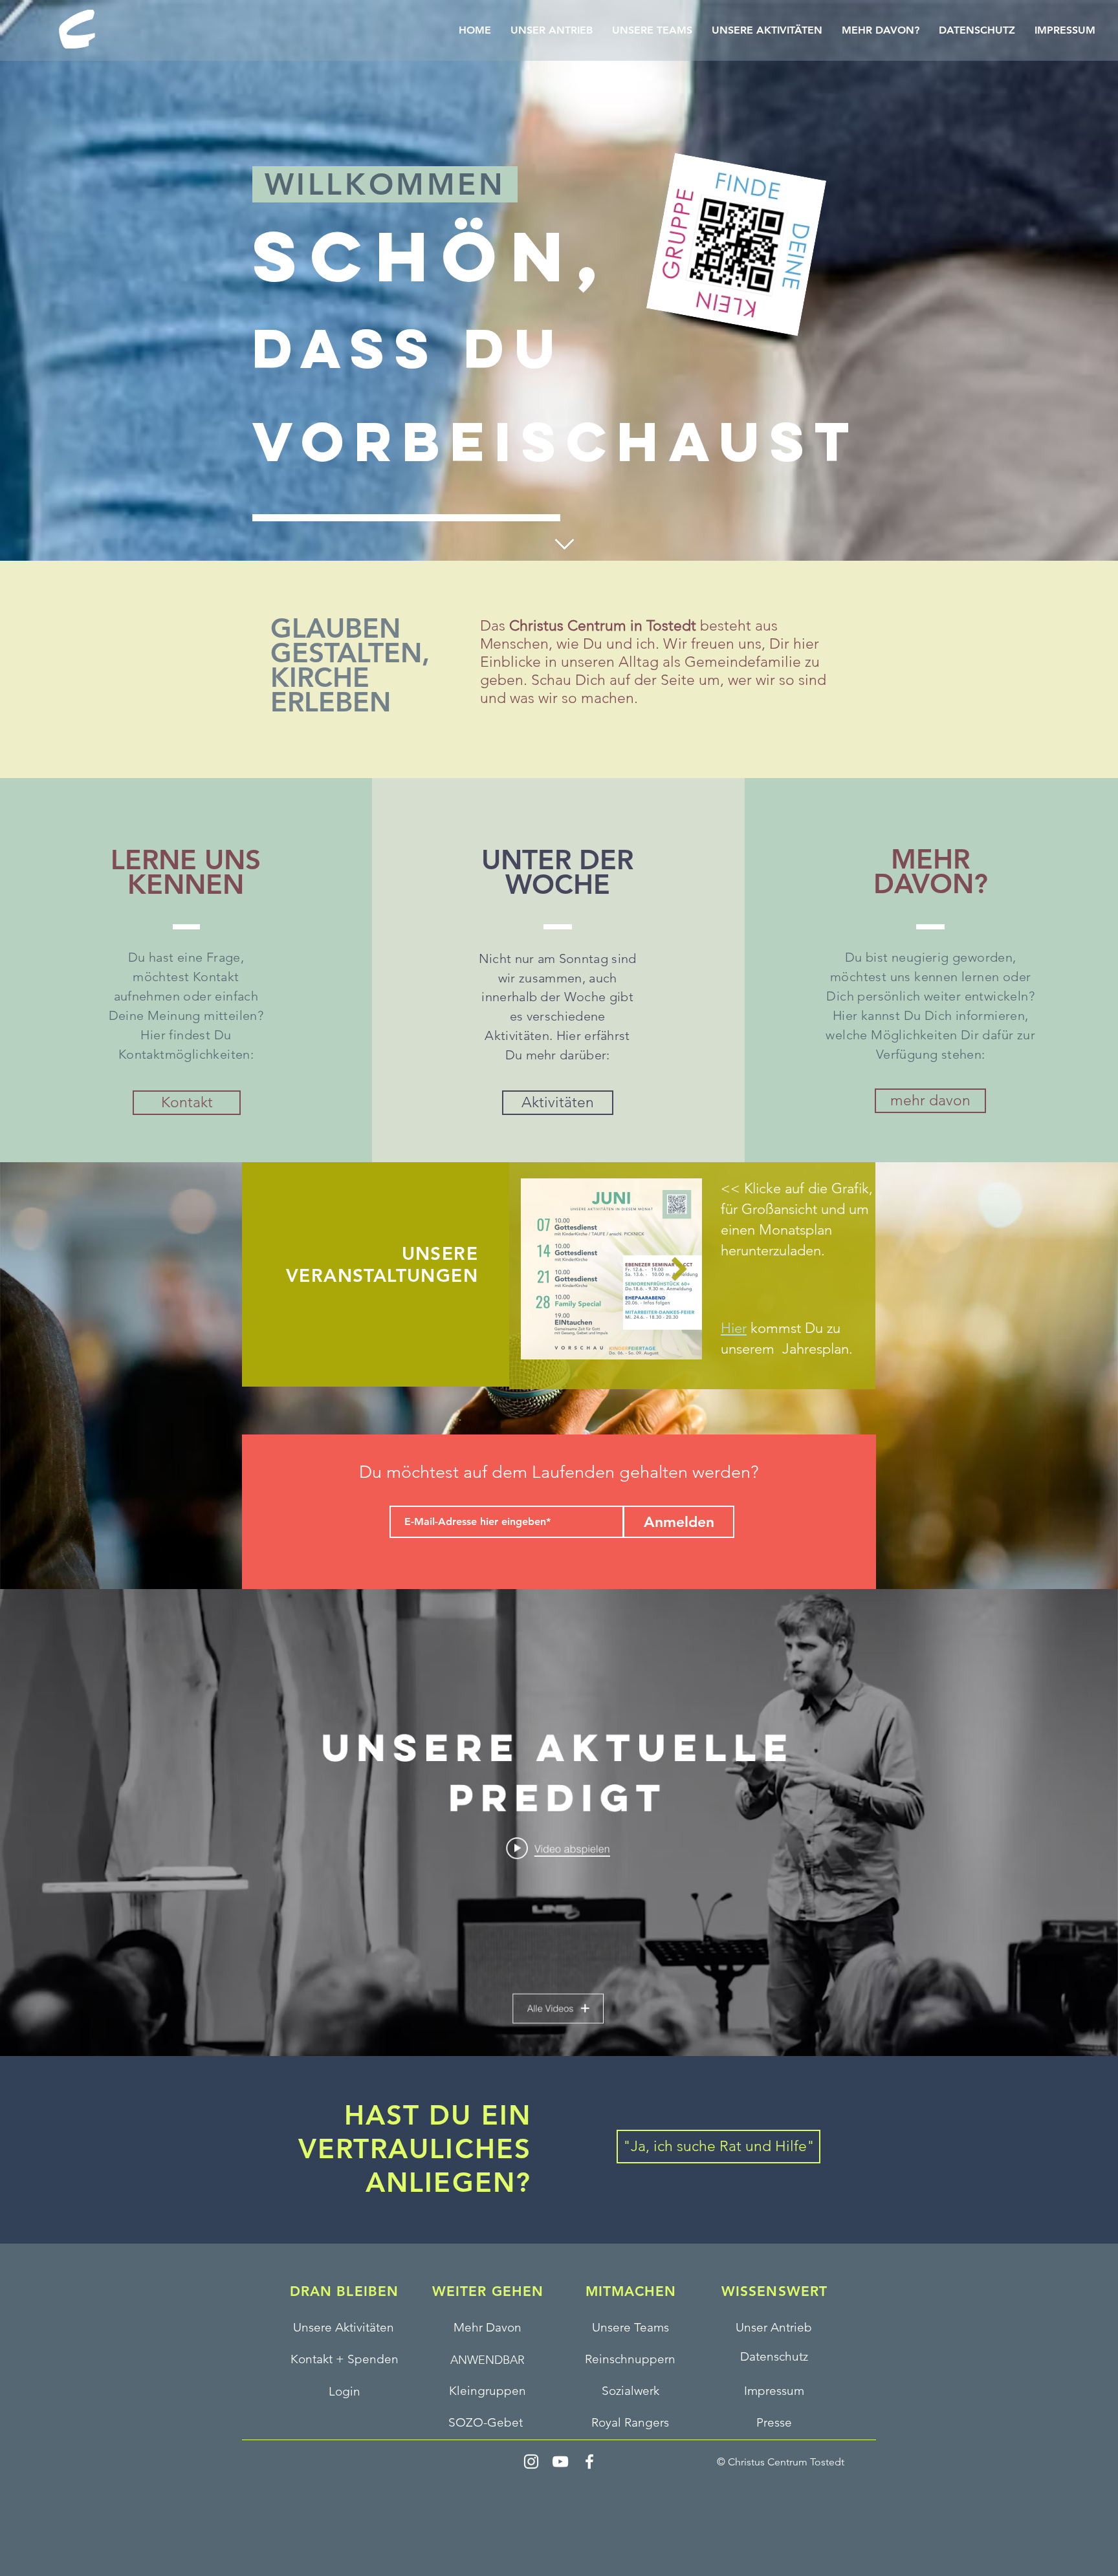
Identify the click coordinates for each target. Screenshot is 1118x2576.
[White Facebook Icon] (589, 2462)
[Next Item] (679, 1269)
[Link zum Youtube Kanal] (555, 1861)
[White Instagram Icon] (531, 2462)
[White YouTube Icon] (560, 2462)
